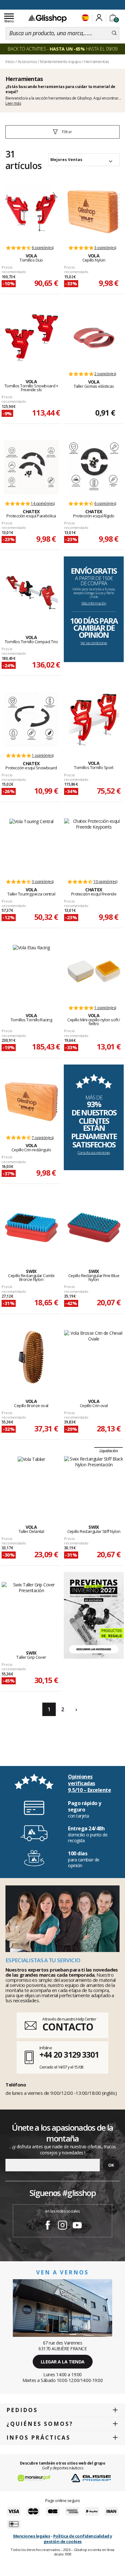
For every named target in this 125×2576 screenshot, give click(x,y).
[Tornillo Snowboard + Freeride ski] (31, 338)
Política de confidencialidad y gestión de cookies (78, 2539)
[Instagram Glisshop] (63, 2226)
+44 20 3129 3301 (69, 2054)
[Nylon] (94, 212)
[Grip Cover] (31, 1609)
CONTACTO (68, 2027)
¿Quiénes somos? (40, 2424)
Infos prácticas (38, 2438)
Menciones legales (32, 2536)
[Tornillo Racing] (31, 972)
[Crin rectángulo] (31, 1102)
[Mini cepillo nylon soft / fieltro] (94, 972)
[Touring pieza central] (31, 846)
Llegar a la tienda (63, 2362)
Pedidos (22, 2410)
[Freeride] (94, 846)
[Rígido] (94, 467)
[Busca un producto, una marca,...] (114, 33)
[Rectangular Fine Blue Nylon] (94, 1227)
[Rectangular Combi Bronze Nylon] (31, 1227)
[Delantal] (31, 1483)
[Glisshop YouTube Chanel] (77, 2226)
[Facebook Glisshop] (48, 2226)
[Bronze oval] (31, 1357)
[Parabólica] (31, 467)
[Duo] (31, 212)
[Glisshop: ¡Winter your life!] (47, 18)
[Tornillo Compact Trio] (31, 594)
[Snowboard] (31, 719)
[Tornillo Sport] (94, 719)
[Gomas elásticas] (94, 338)
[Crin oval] (94, 1357)
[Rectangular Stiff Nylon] (94, 1483)
